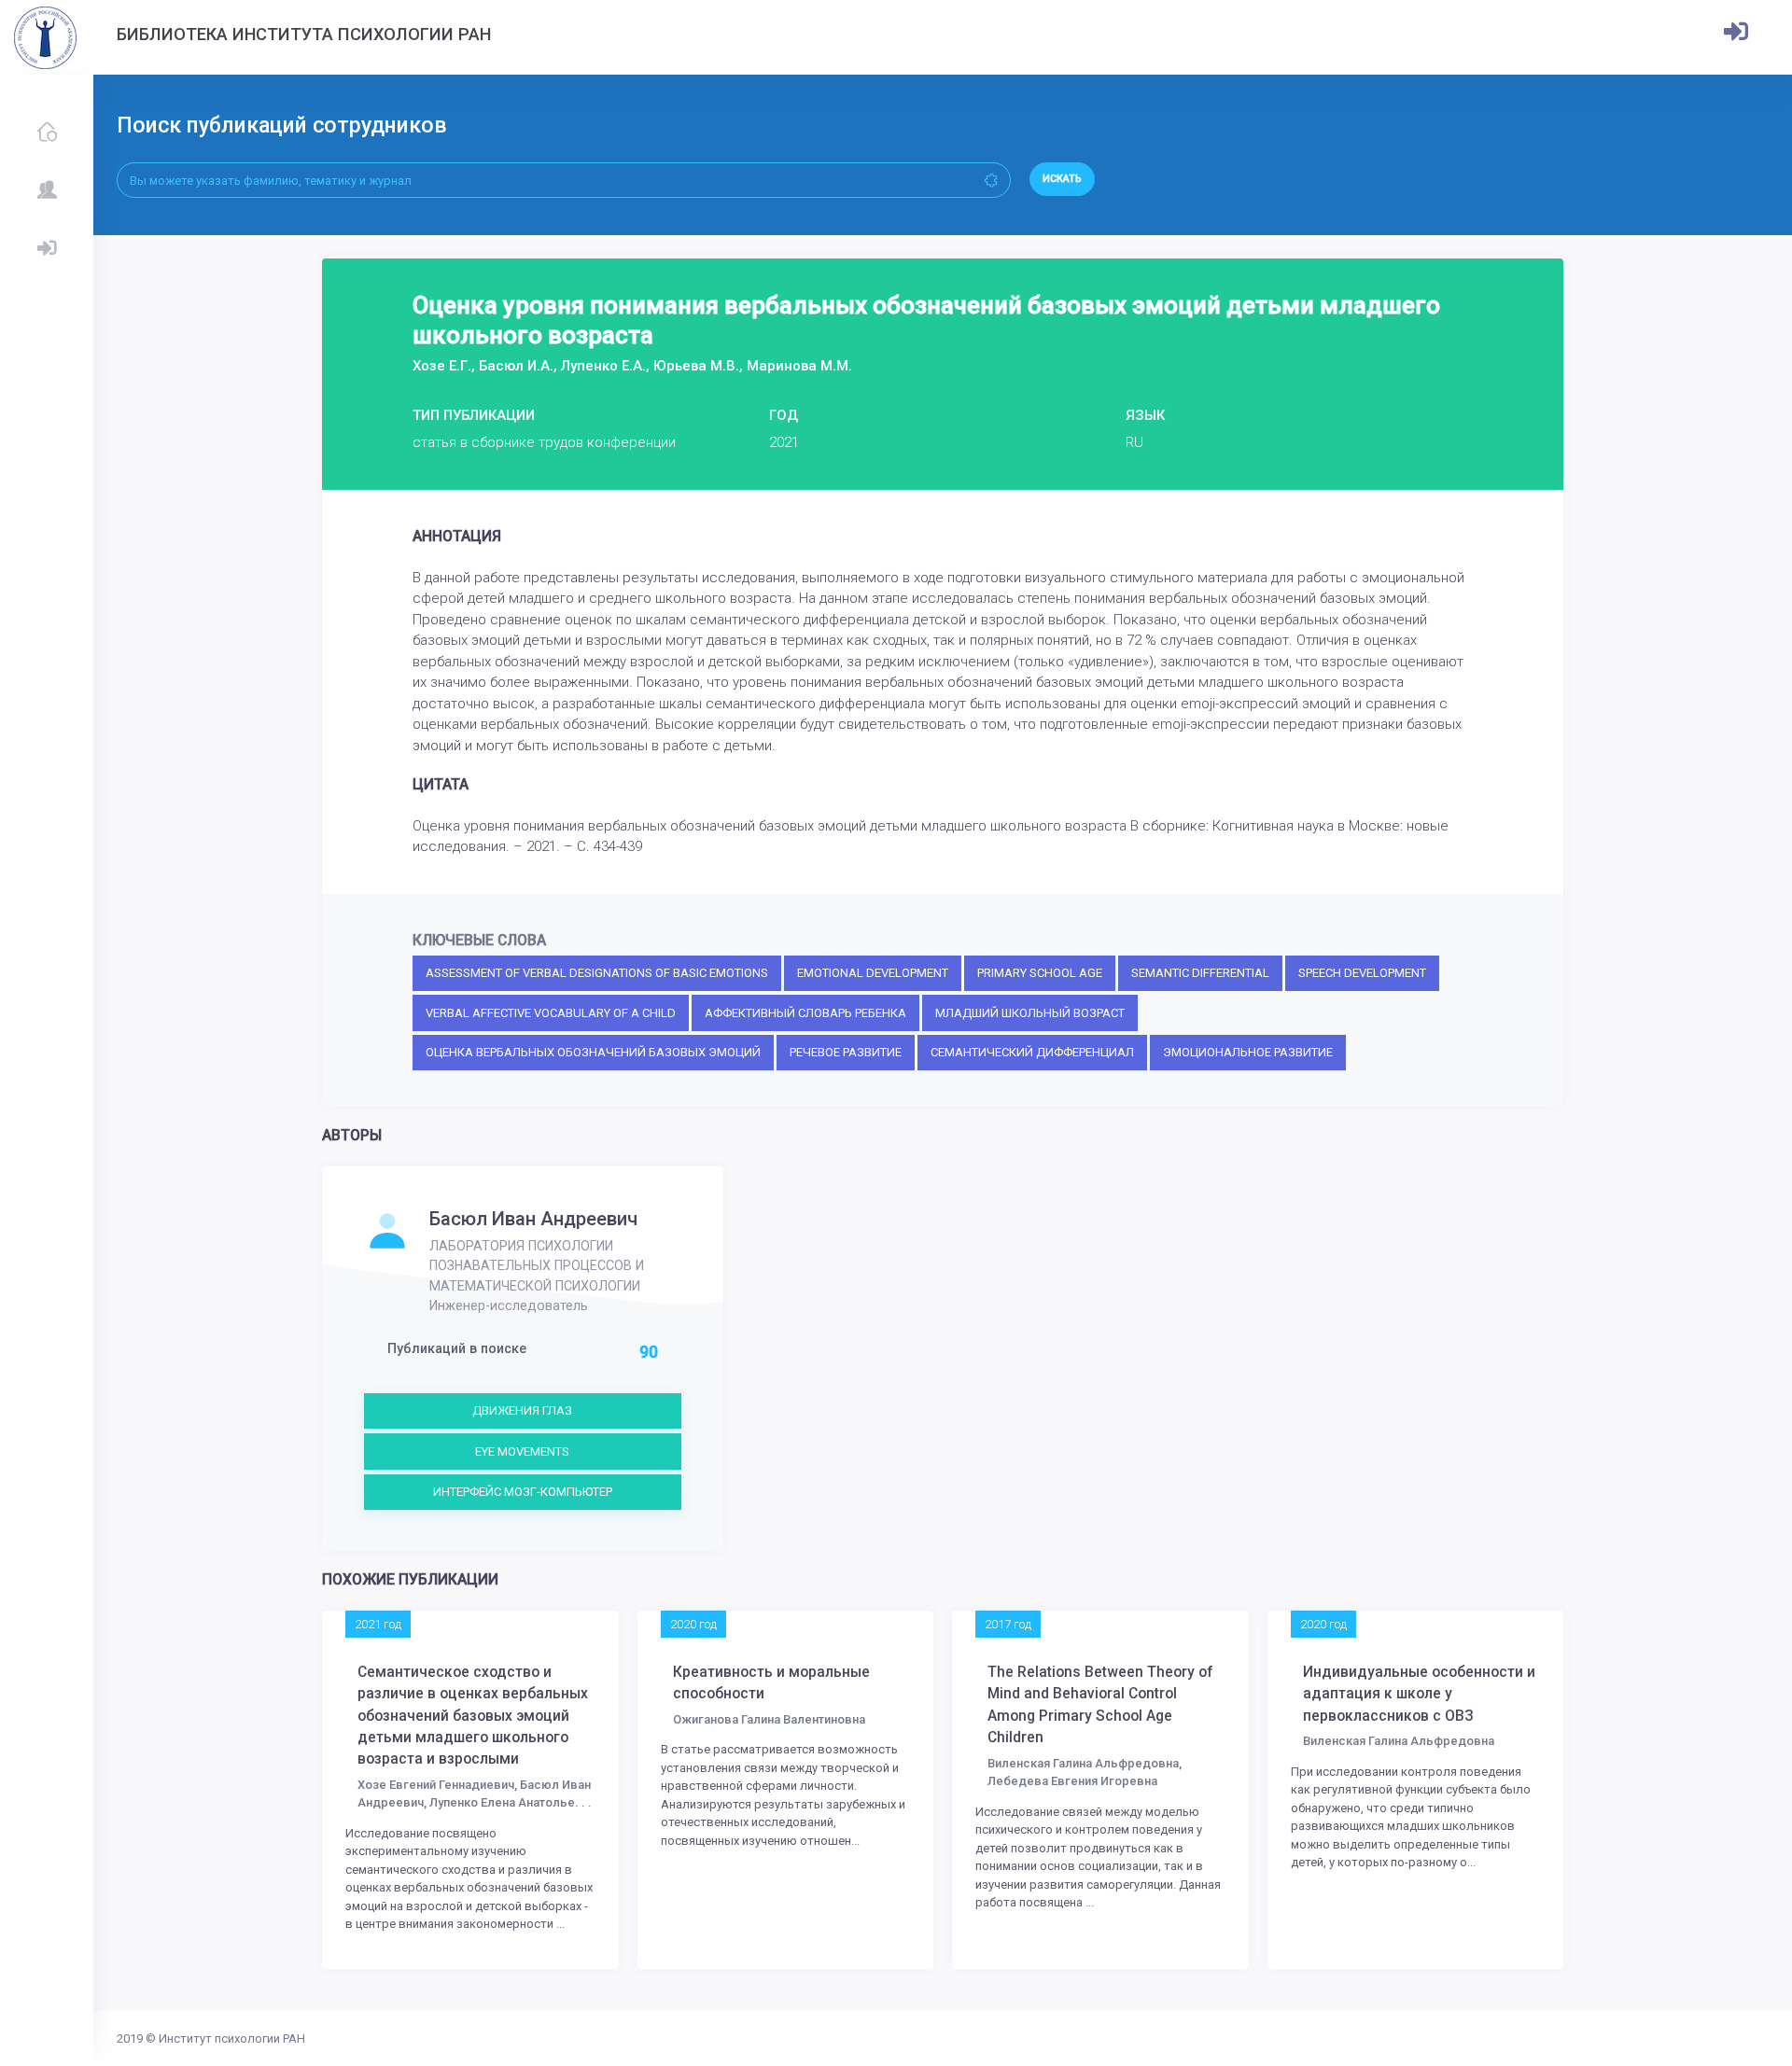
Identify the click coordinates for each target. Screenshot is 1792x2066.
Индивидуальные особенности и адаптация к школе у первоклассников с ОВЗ (1419, 1694)
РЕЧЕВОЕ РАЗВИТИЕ (846, 1052)
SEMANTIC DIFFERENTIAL (1200, 973)
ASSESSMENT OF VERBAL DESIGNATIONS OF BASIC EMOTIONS (597, 973)
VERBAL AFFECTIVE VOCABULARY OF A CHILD (551, 1013)
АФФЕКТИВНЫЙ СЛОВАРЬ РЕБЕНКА (805, 1013)
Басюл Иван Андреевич (533, 1219)
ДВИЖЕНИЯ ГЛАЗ (522, 1410)
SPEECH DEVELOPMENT (1362, 973)
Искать (1062, 179)
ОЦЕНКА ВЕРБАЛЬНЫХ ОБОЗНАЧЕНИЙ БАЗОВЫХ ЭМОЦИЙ (593, 1052)
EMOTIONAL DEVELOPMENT (873, 973)
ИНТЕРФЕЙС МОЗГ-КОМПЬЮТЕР (523, 1492)
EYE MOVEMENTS (522, 1452)
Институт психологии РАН (232, 2038)
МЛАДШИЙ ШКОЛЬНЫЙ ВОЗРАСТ (1030, 1013)
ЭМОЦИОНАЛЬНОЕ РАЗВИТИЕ (1248, 1052)
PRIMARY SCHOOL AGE (1040, 973)
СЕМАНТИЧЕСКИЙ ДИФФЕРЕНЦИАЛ (1032, 1052)
